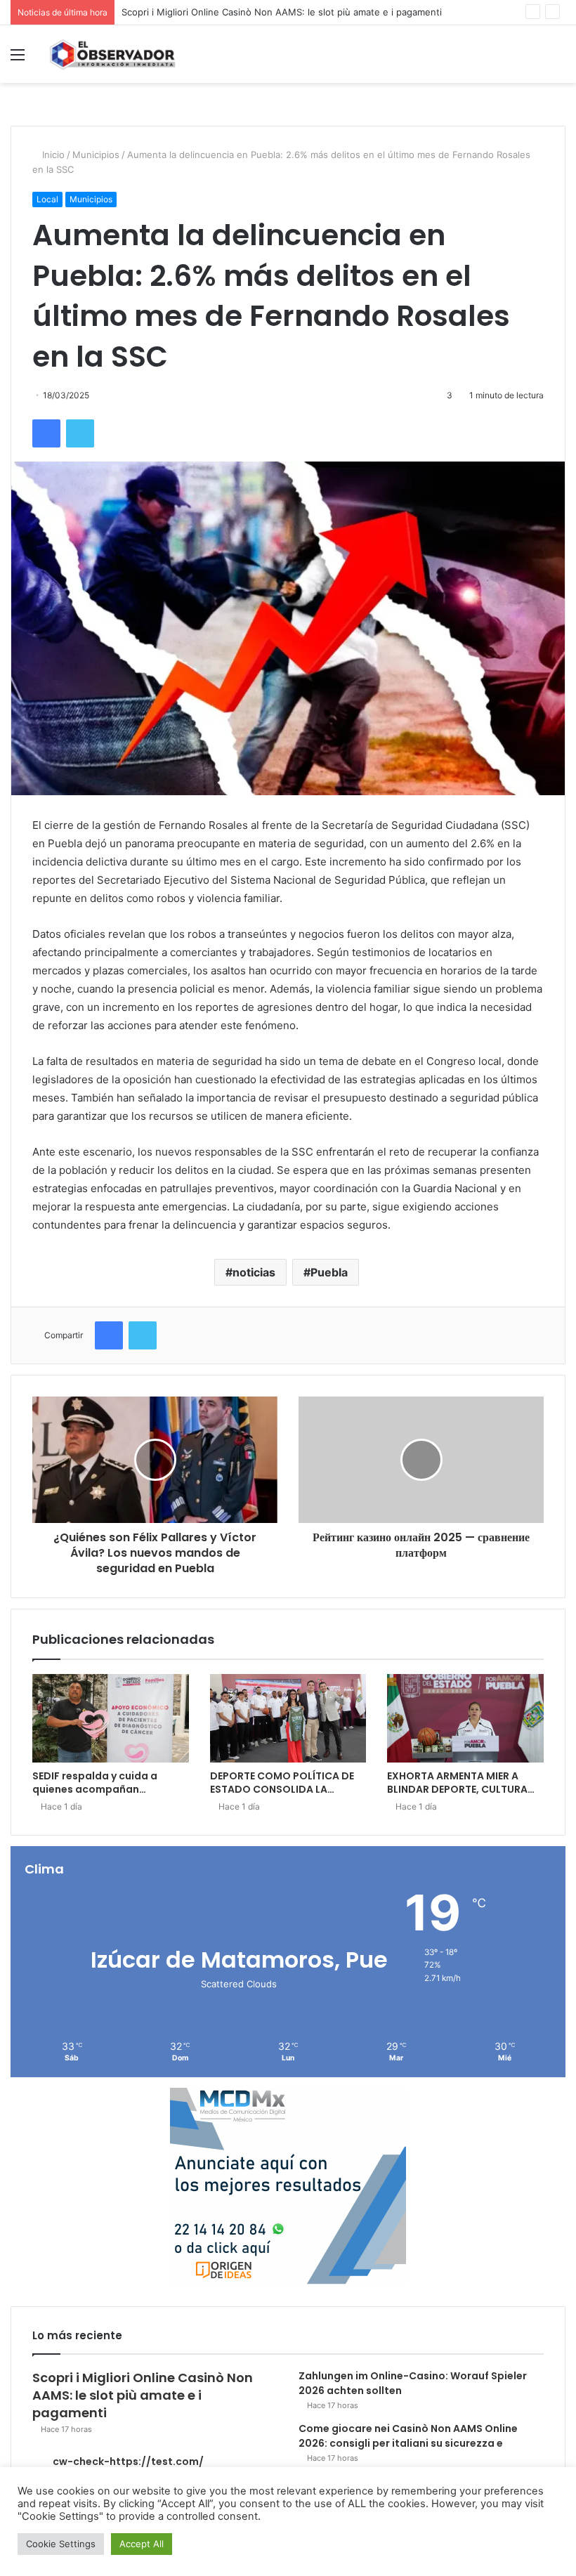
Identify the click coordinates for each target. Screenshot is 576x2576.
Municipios (96, 155)
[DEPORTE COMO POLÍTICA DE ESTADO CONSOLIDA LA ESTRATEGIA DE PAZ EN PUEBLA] (288, 1718)
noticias (254, 1272)
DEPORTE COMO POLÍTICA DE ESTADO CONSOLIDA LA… (282, 1783)
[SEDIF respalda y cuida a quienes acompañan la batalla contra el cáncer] (111, 1718)
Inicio (52, 155)
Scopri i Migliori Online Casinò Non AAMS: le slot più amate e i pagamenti (282, 12)
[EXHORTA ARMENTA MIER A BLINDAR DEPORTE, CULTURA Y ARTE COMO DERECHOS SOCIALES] (465, 1718)
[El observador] (112, 54)
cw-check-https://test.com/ (128, 2461)
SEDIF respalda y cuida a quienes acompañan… (95, 1783)
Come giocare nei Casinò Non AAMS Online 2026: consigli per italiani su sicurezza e (408, 2436)
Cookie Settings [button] (61, 2544)
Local (47, 199)
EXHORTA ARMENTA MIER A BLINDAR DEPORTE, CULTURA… (461, 1783)
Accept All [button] (142, 2544)
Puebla (329, 1272)
